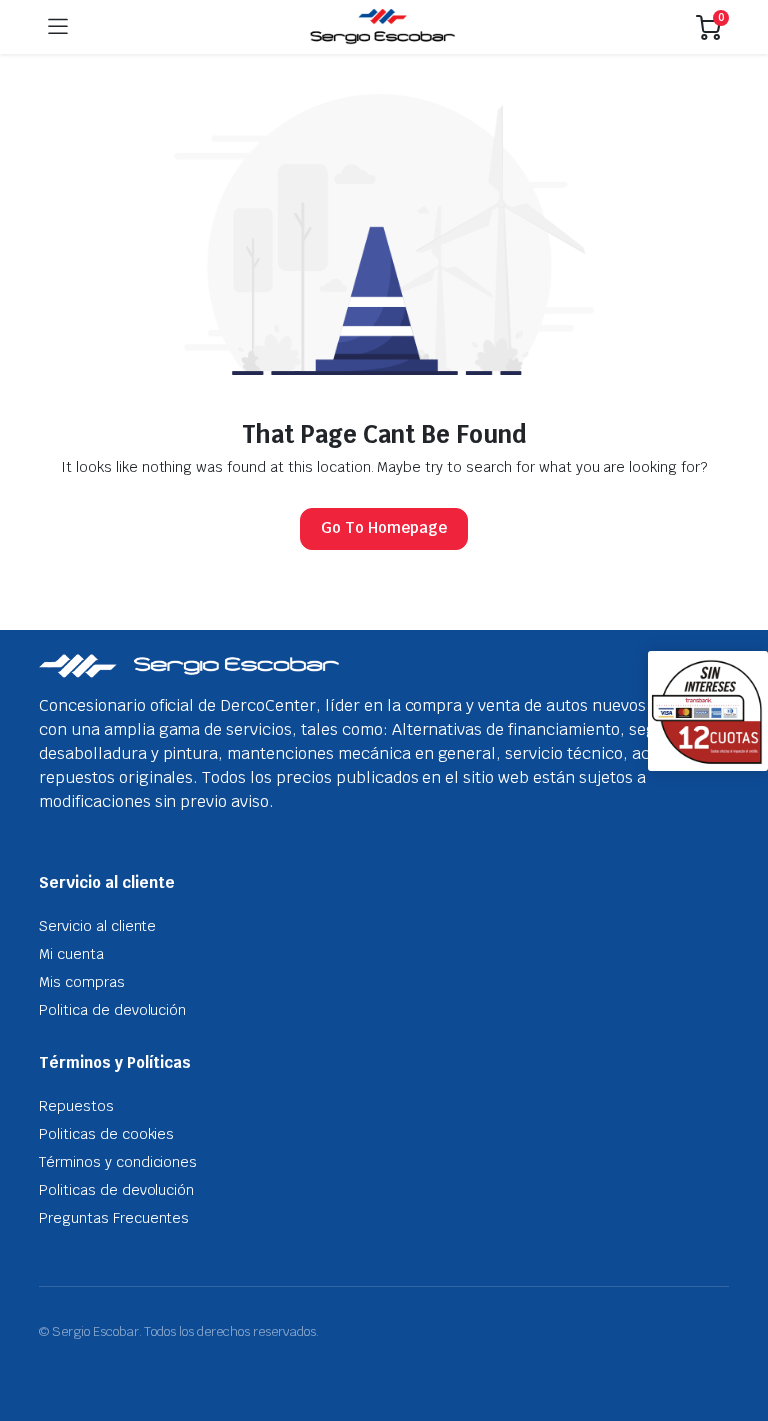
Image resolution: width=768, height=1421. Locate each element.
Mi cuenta (71, 954)
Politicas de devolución (116, 1190)
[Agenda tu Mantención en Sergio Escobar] (382, 27)
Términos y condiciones (118, 1162)
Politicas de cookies (106, 1134)
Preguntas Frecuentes (114, 1218)
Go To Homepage (384, 527)
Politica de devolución (112, 1010)
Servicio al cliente (97, 926)
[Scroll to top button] (736, 1331)
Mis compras (82, 982)
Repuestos (76, 1106)
